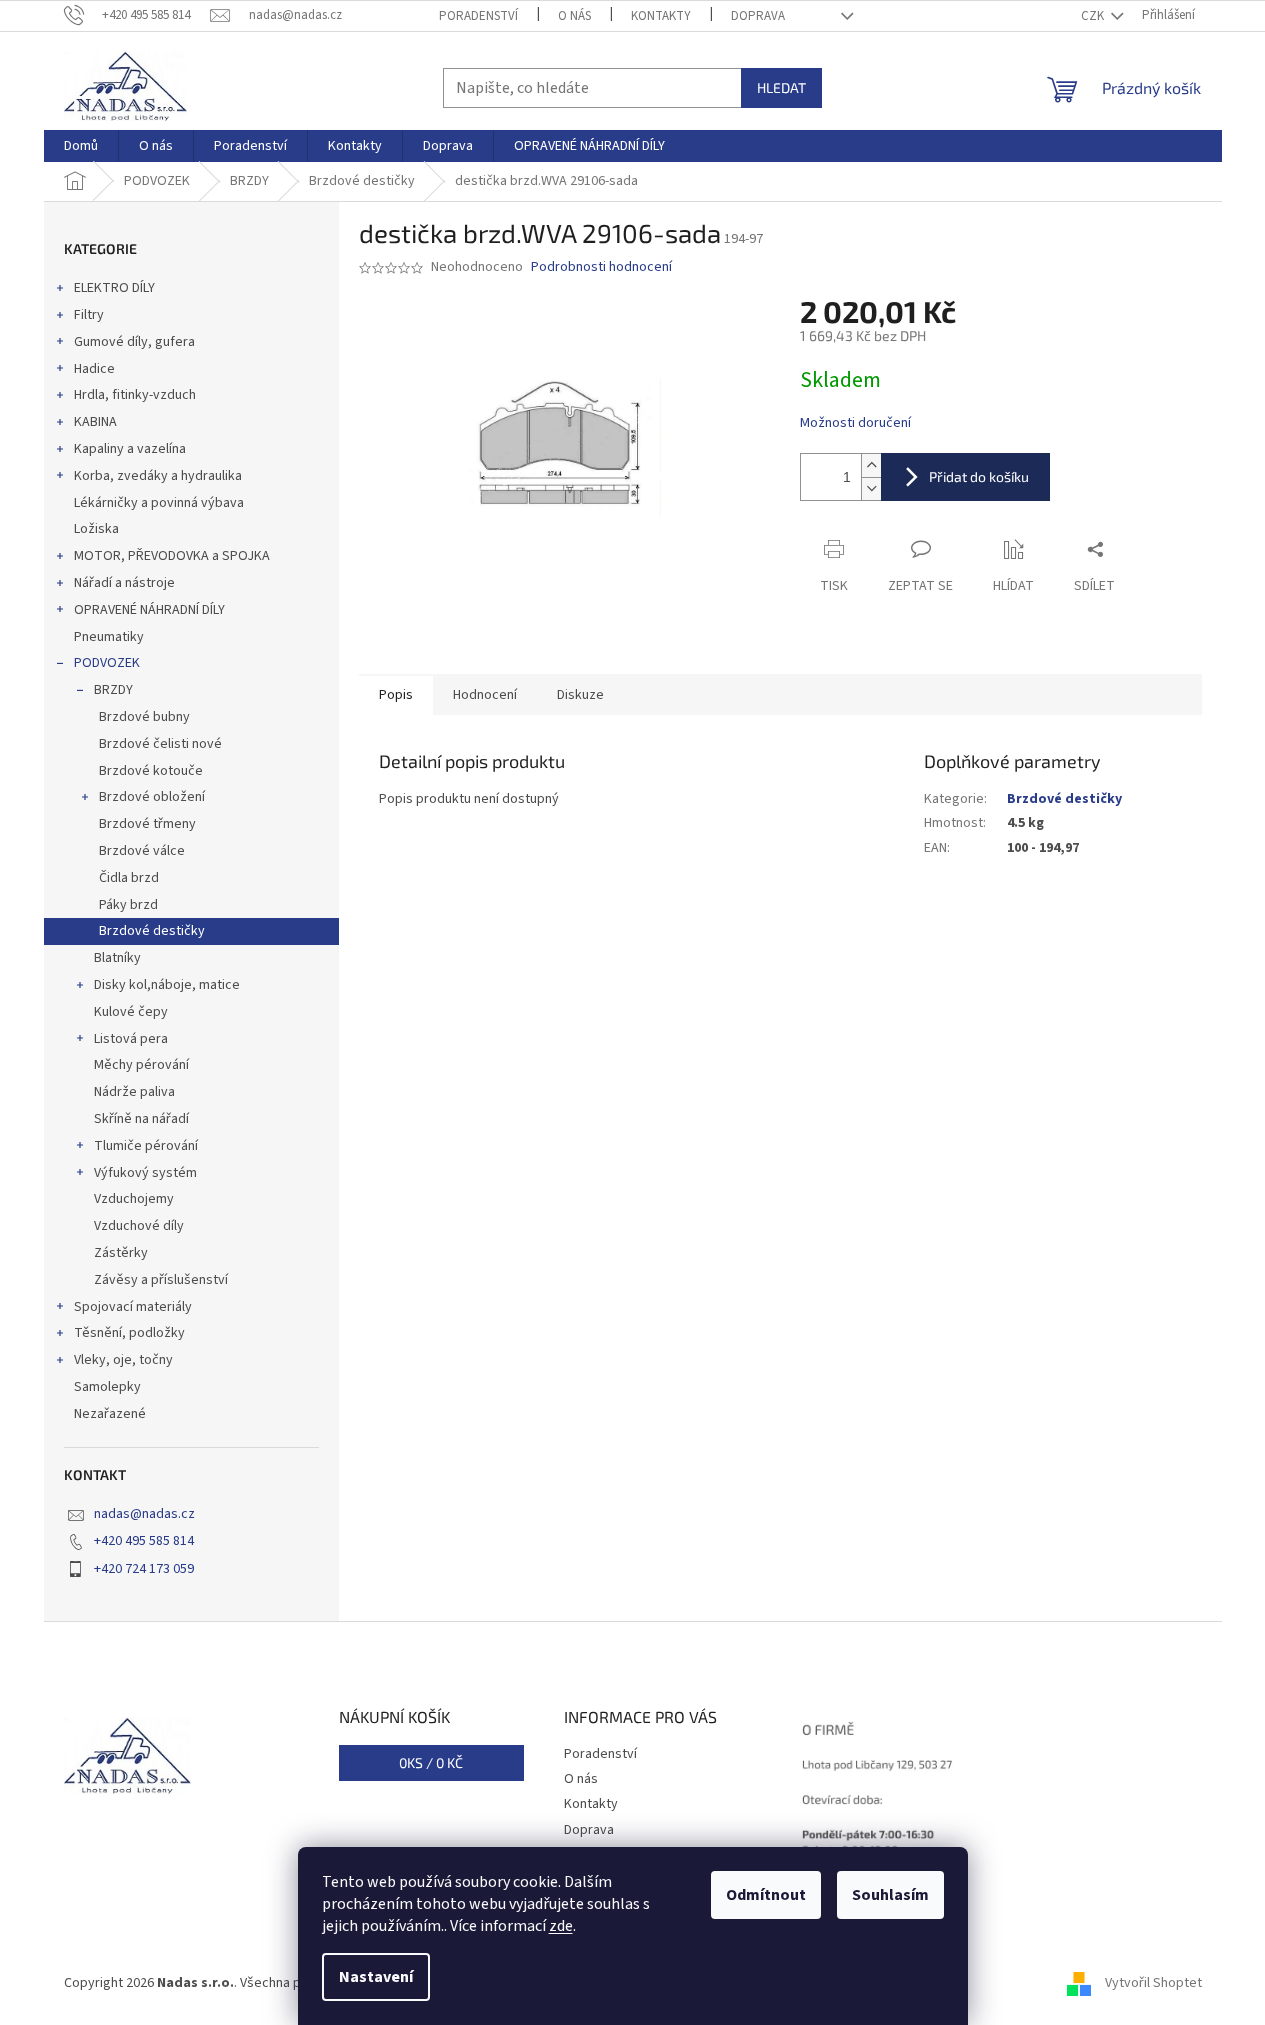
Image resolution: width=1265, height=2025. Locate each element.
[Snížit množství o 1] (871, 488)
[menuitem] (81, 146)
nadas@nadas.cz (144, 1514)
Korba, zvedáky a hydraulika (158, 476)
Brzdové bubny (144, 717)
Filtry (89, 315)
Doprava (758, 16)
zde (561, 1926)
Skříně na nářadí (141, 1119)
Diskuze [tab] (580, 695)
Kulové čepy (131, 1012)
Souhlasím (890, 1895)
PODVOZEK (107, 663)
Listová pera (131, 1039)
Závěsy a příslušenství (161, 1280)
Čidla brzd (129, 878)
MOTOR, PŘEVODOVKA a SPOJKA (172, 556)
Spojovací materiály (133, 1307)
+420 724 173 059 (144, 1569)
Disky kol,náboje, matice (167, 985)
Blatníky (117, 958)
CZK (1094, 16)
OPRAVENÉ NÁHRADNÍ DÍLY (149, 610)
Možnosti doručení (855, 423)
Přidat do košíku (979, 476)
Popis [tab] (396, 695)
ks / (431, 1762)
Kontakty (661, 16)
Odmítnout (766, 1895)
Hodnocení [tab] (485, 695)
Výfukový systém (145, 1173)
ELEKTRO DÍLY (114, 288)
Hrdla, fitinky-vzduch (135, 395)
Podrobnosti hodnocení (601, 267)
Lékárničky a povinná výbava (159, 503)
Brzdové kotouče (151, 771)
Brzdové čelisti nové (160, 744)
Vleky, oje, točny (123, 1360)
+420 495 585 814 (144, 1541)
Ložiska (96, 529)
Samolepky (107, 1387)
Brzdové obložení (152, 797)
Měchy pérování (141, 1065)
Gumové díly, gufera (134, 342)
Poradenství (478, 16)
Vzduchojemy (134, 1199)
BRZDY (113, 690)
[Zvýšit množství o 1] (871, 465)
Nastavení (376, 1977)
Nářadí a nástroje (124, 583)
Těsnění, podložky (129, 1333)
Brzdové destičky (152, 931)
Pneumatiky (109, 637)
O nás (574, 16)
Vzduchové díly (139, 1226)
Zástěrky (121, 1253)
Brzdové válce (142, 851)
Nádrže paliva (134, 1092)
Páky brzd (128, 905)
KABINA (95, 422)
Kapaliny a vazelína (130, 449)
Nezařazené (110, 1414)
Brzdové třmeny (147, 824)
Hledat (781, 87)
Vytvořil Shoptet (1153, 1984)
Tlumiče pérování (146, 1146)
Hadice (94, 369)
